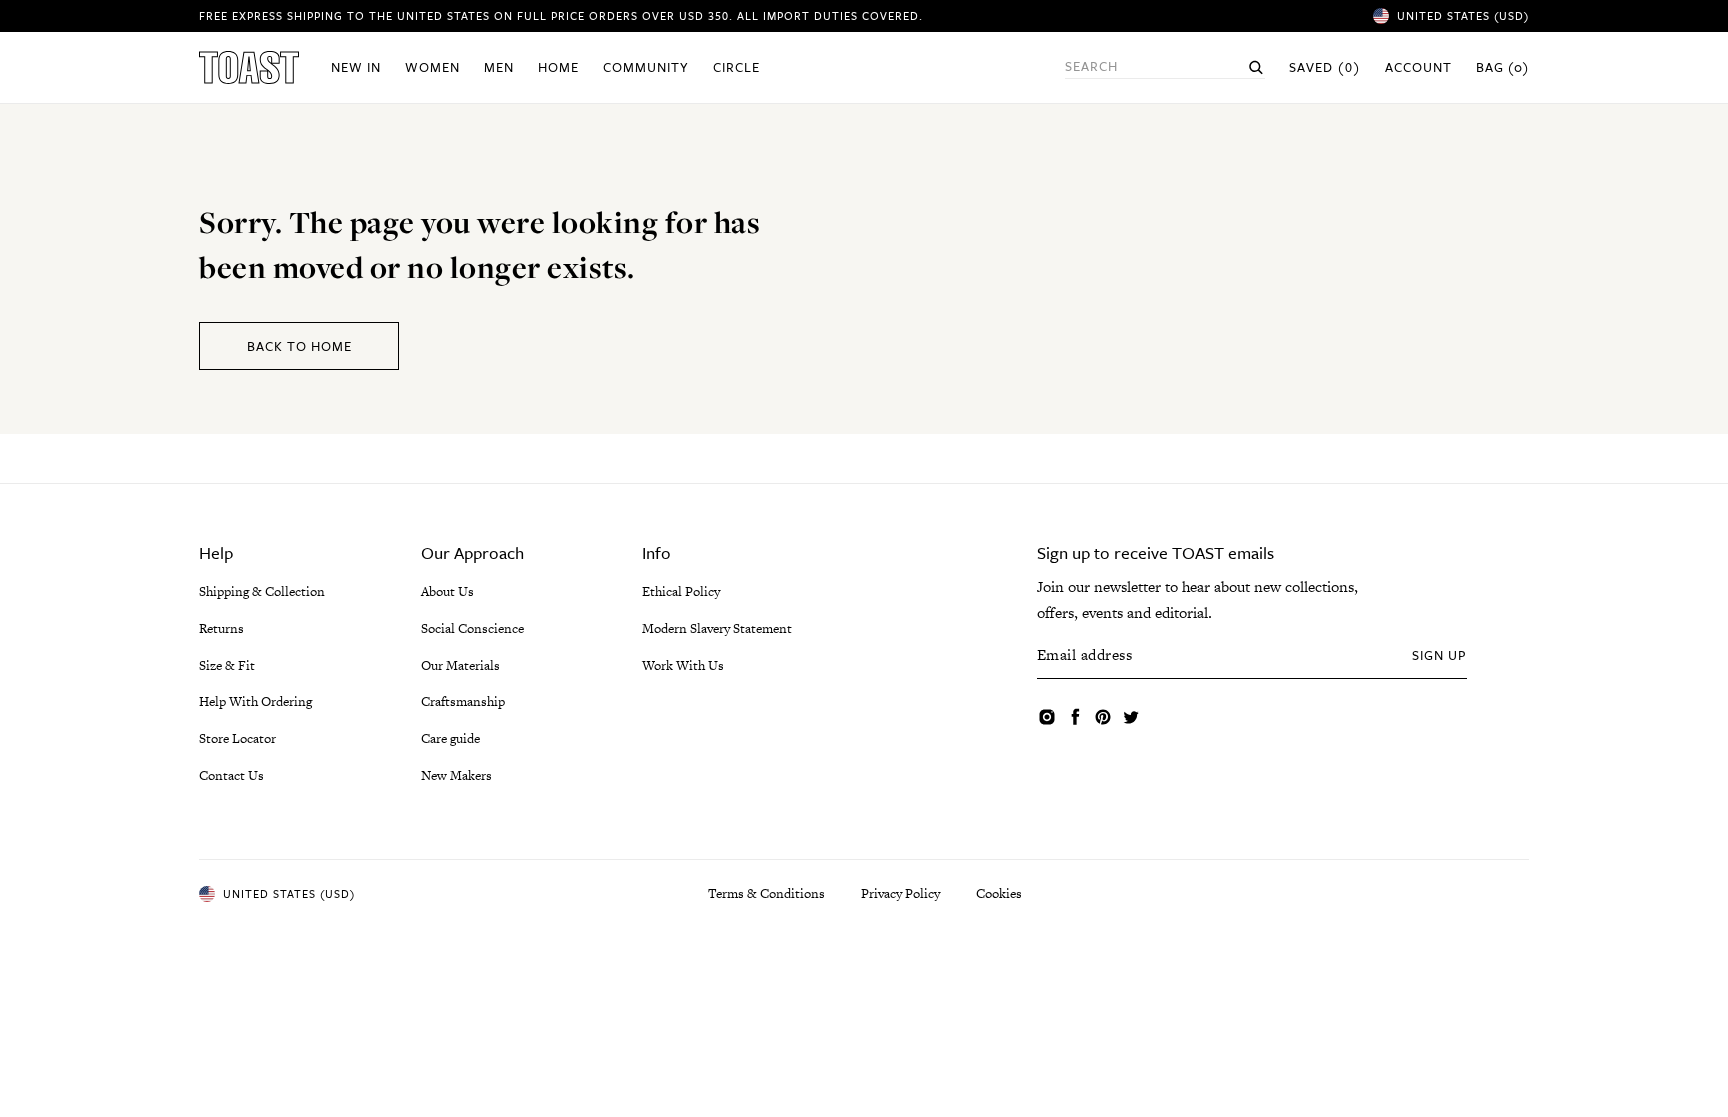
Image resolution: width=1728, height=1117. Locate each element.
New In (356, 67)
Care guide (450, 738)
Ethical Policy (681, 591)
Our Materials (460, 665)
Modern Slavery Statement (717, 628)
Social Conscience (472, 628)
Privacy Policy (900, 893)
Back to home (299, 346)
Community (646, 67)
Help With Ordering (255, 701)
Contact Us (231, 775)
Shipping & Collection (262, 591)
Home (558, 67)
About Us (447, 591)
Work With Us (683, 665)
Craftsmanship (463, 701)
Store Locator (237, 738)
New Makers (456, 775)
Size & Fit (227, 665)
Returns (221, 628)
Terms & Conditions (766, 893)
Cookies (999, 893)
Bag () (1502, 67)
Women (432, 67)
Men (499, 67)
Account (1418, 67)
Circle (736, 67)
